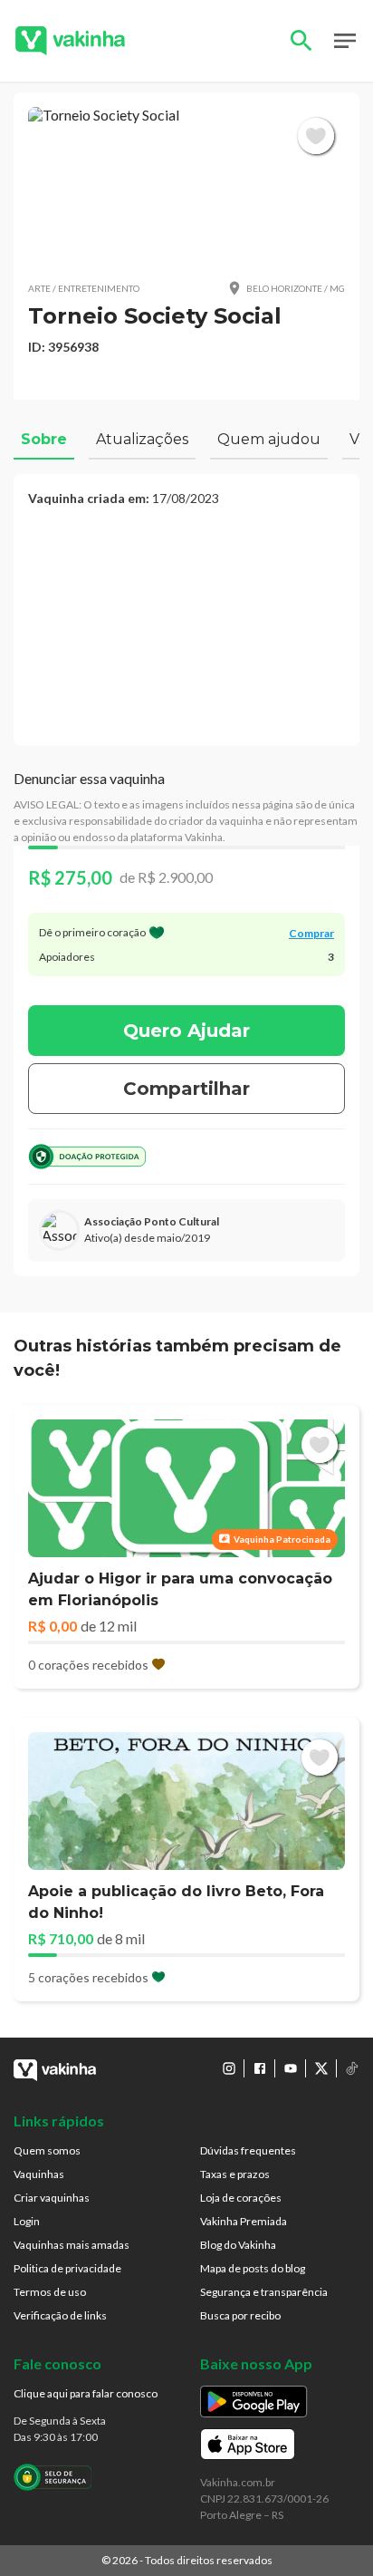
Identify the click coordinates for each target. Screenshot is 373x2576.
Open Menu (345, 41)
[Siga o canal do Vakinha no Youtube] (291, 2068)
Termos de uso (50, 2292)
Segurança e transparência (264, 2292)
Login (27, 2221)
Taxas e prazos (235, 2174)
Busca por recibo (240, 2315)
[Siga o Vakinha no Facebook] (260, 2068)
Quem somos (47, 2150)
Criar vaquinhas (52, 2198)
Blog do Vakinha (238, 2245)
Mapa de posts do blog (253, 2268)
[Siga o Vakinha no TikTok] (352, 2068)
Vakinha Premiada (244, 2221)
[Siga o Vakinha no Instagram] (229, 2068)
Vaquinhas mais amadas (72, 2245)
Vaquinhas (39, 2174)
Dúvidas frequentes (248, 2150)
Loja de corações (241, 2198)
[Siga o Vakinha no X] (321, 2068)
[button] (186, 186)
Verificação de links (60, 2315)
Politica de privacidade (67, 2268)
